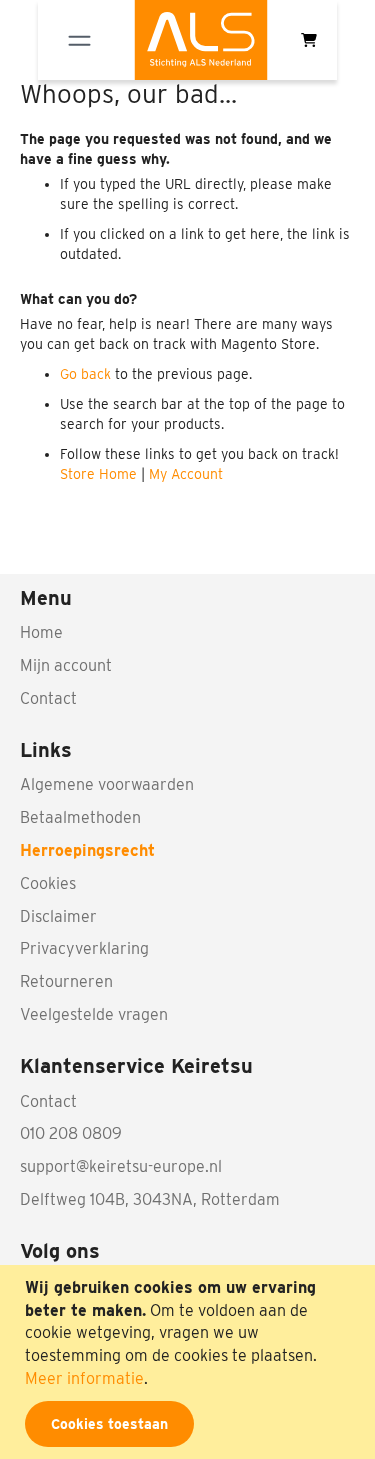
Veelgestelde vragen (94, 1014)
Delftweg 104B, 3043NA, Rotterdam (150, 1199)
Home (41, 632)
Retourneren (66, 981)
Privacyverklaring (84, 948)
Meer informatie (84, 1378)
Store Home (98, 474)
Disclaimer (58, 916)
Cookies (48, 883)
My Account (186, 474)
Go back (85, 374)
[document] (190, 1362)
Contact (48, 698)
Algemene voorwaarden (107, 784)
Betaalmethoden (80, 817)
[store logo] (201, 40)
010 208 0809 (71, 1133)
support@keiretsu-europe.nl (121, 1166)
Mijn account (66, 665)
